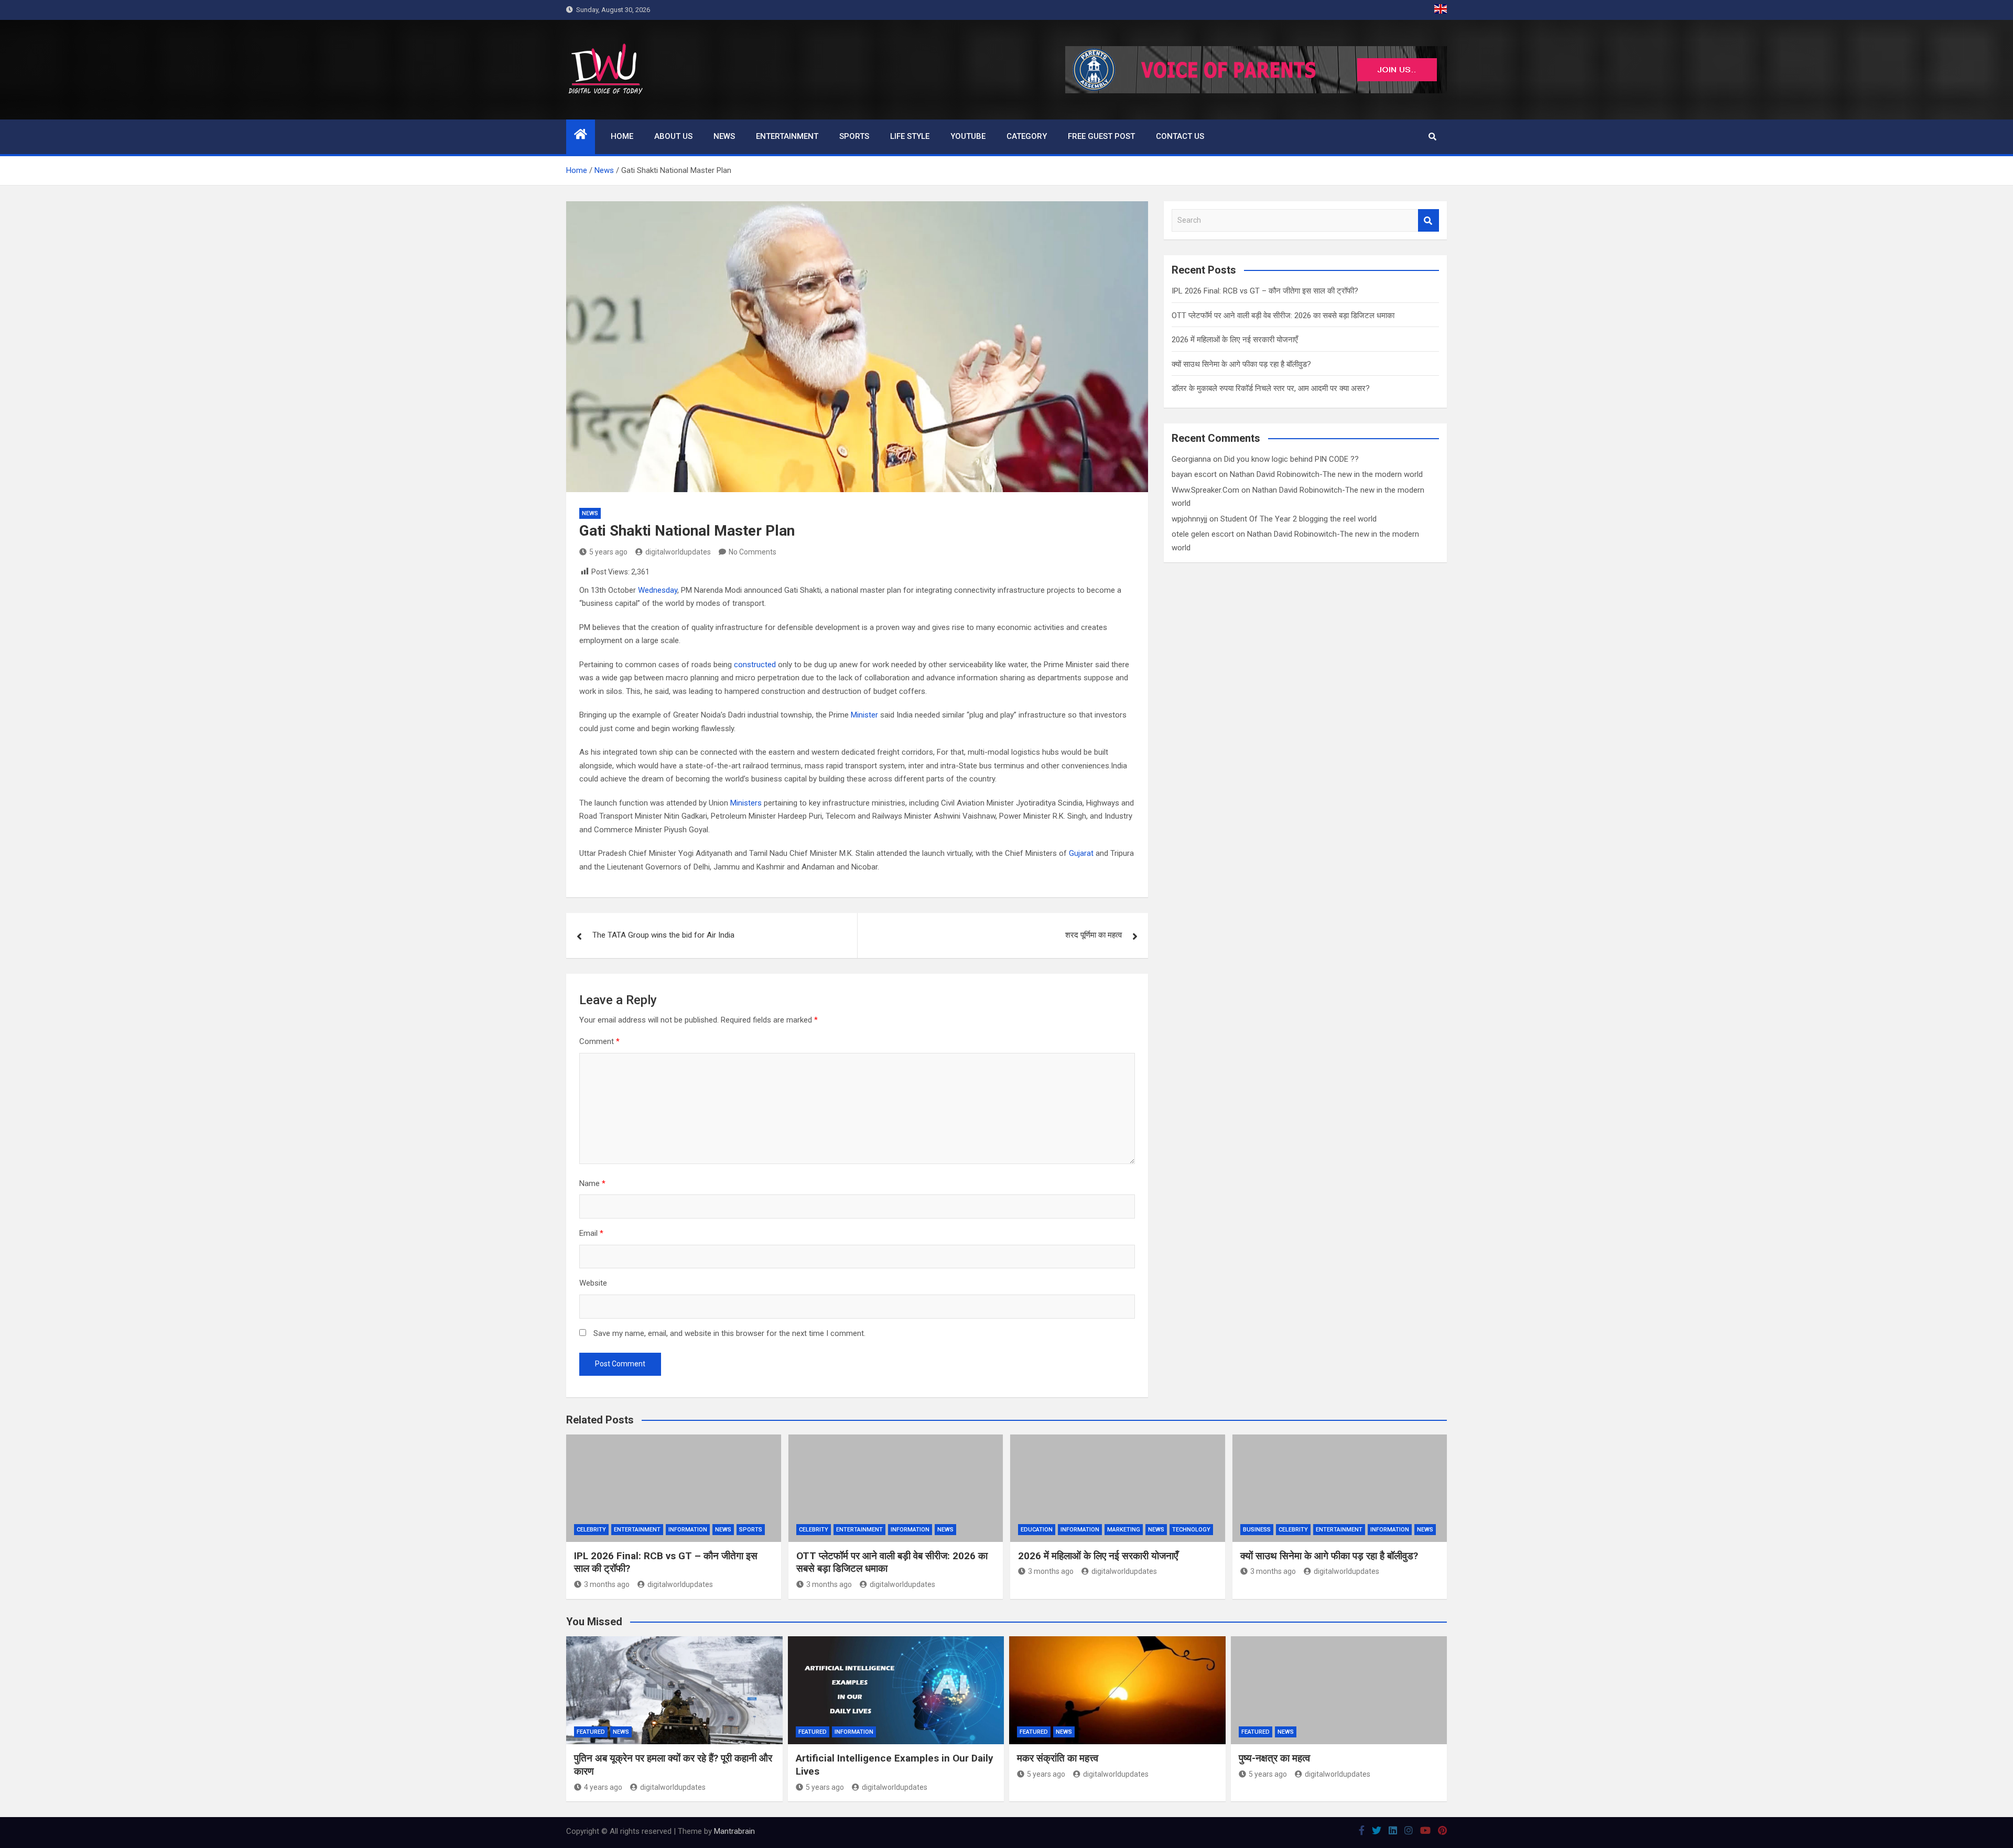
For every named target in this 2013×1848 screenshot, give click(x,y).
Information (688, 1530)
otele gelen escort (1203, 534)
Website (593, 1283)
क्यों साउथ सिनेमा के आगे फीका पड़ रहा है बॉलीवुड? (1241, 364)
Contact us (1180, 136)
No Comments (753, 552)
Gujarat (1081, 853)
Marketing (1124, 1530)
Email (591, 1233)
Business (1257, 1530)
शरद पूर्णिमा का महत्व (1094, 935)
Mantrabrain (734, 1831)
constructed (755, 665)
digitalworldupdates (678, 552)
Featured (591, 1732)
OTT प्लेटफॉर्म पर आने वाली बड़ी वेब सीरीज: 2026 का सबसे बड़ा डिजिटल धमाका (1283, 316)
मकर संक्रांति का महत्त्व (1058, 1758)
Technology (1191, 1530)
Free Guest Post (1101, 136)
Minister (864, 715)
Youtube (968, 136)
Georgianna (1191, 459)
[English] (1441, 10)
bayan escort (1194, 474)
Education (1037, 1530)
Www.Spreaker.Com (1205, 490)
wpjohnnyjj (1189, 519)
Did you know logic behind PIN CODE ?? (1291, 459)
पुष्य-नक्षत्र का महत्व (1274, 1758)
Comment (599, 1041)
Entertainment (787, 136)
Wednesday (658, 590)
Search (1428, 220)
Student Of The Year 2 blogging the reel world (1298, 519)
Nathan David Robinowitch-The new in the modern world (1326, 474)
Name (592, 1183)
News (724, 136)
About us (673, 136)
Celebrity (591, 1530)
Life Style (910, 136)
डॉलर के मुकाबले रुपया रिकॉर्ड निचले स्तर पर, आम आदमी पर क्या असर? (1271, 388)
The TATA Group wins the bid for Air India (663, 935)
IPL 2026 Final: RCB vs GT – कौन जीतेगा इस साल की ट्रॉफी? (1265, 291)
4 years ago (603, 1787)
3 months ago (607, 1584)
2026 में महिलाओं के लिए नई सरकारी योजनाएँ (1235, 340)
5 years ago (608, 552)
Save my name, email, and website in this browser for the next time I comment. (729, 1333)
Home (622, 136)
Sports (854, 136)
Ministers (746, 803)
